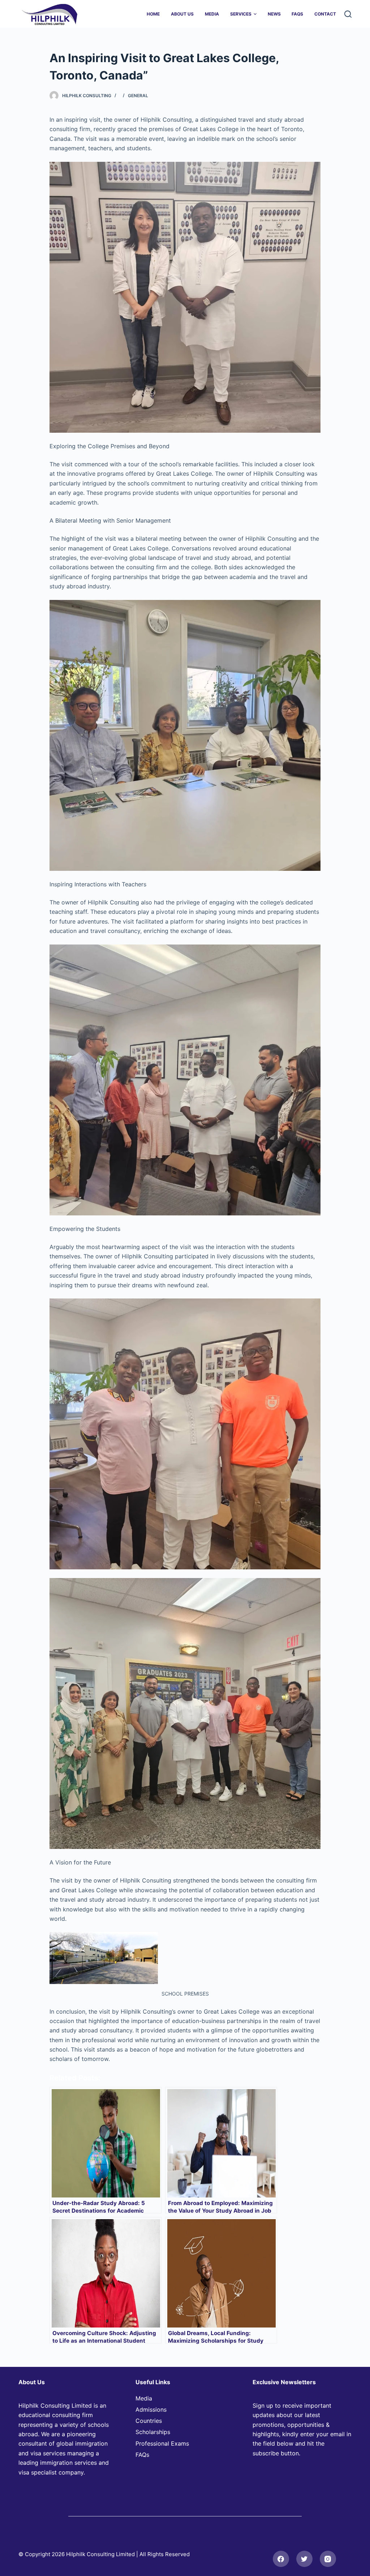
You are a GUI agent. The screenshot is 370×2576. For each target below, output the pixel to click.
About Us (182, 14)
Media (212, 14)
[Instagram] (328, 2559)
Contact (325, 14)
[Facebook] (281, 2559)
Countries (149, 2421)
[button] (255, 14)
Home (153, 14)
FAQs (297, 14)
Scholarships (153, 2432)
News (274, 14)
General (138, 96)
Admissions (151, 2409)
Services (241, 14)
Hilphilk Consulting (87, 96)
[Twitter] (304, 2559)
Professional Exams (162, 2443)
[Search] (348, 14)
